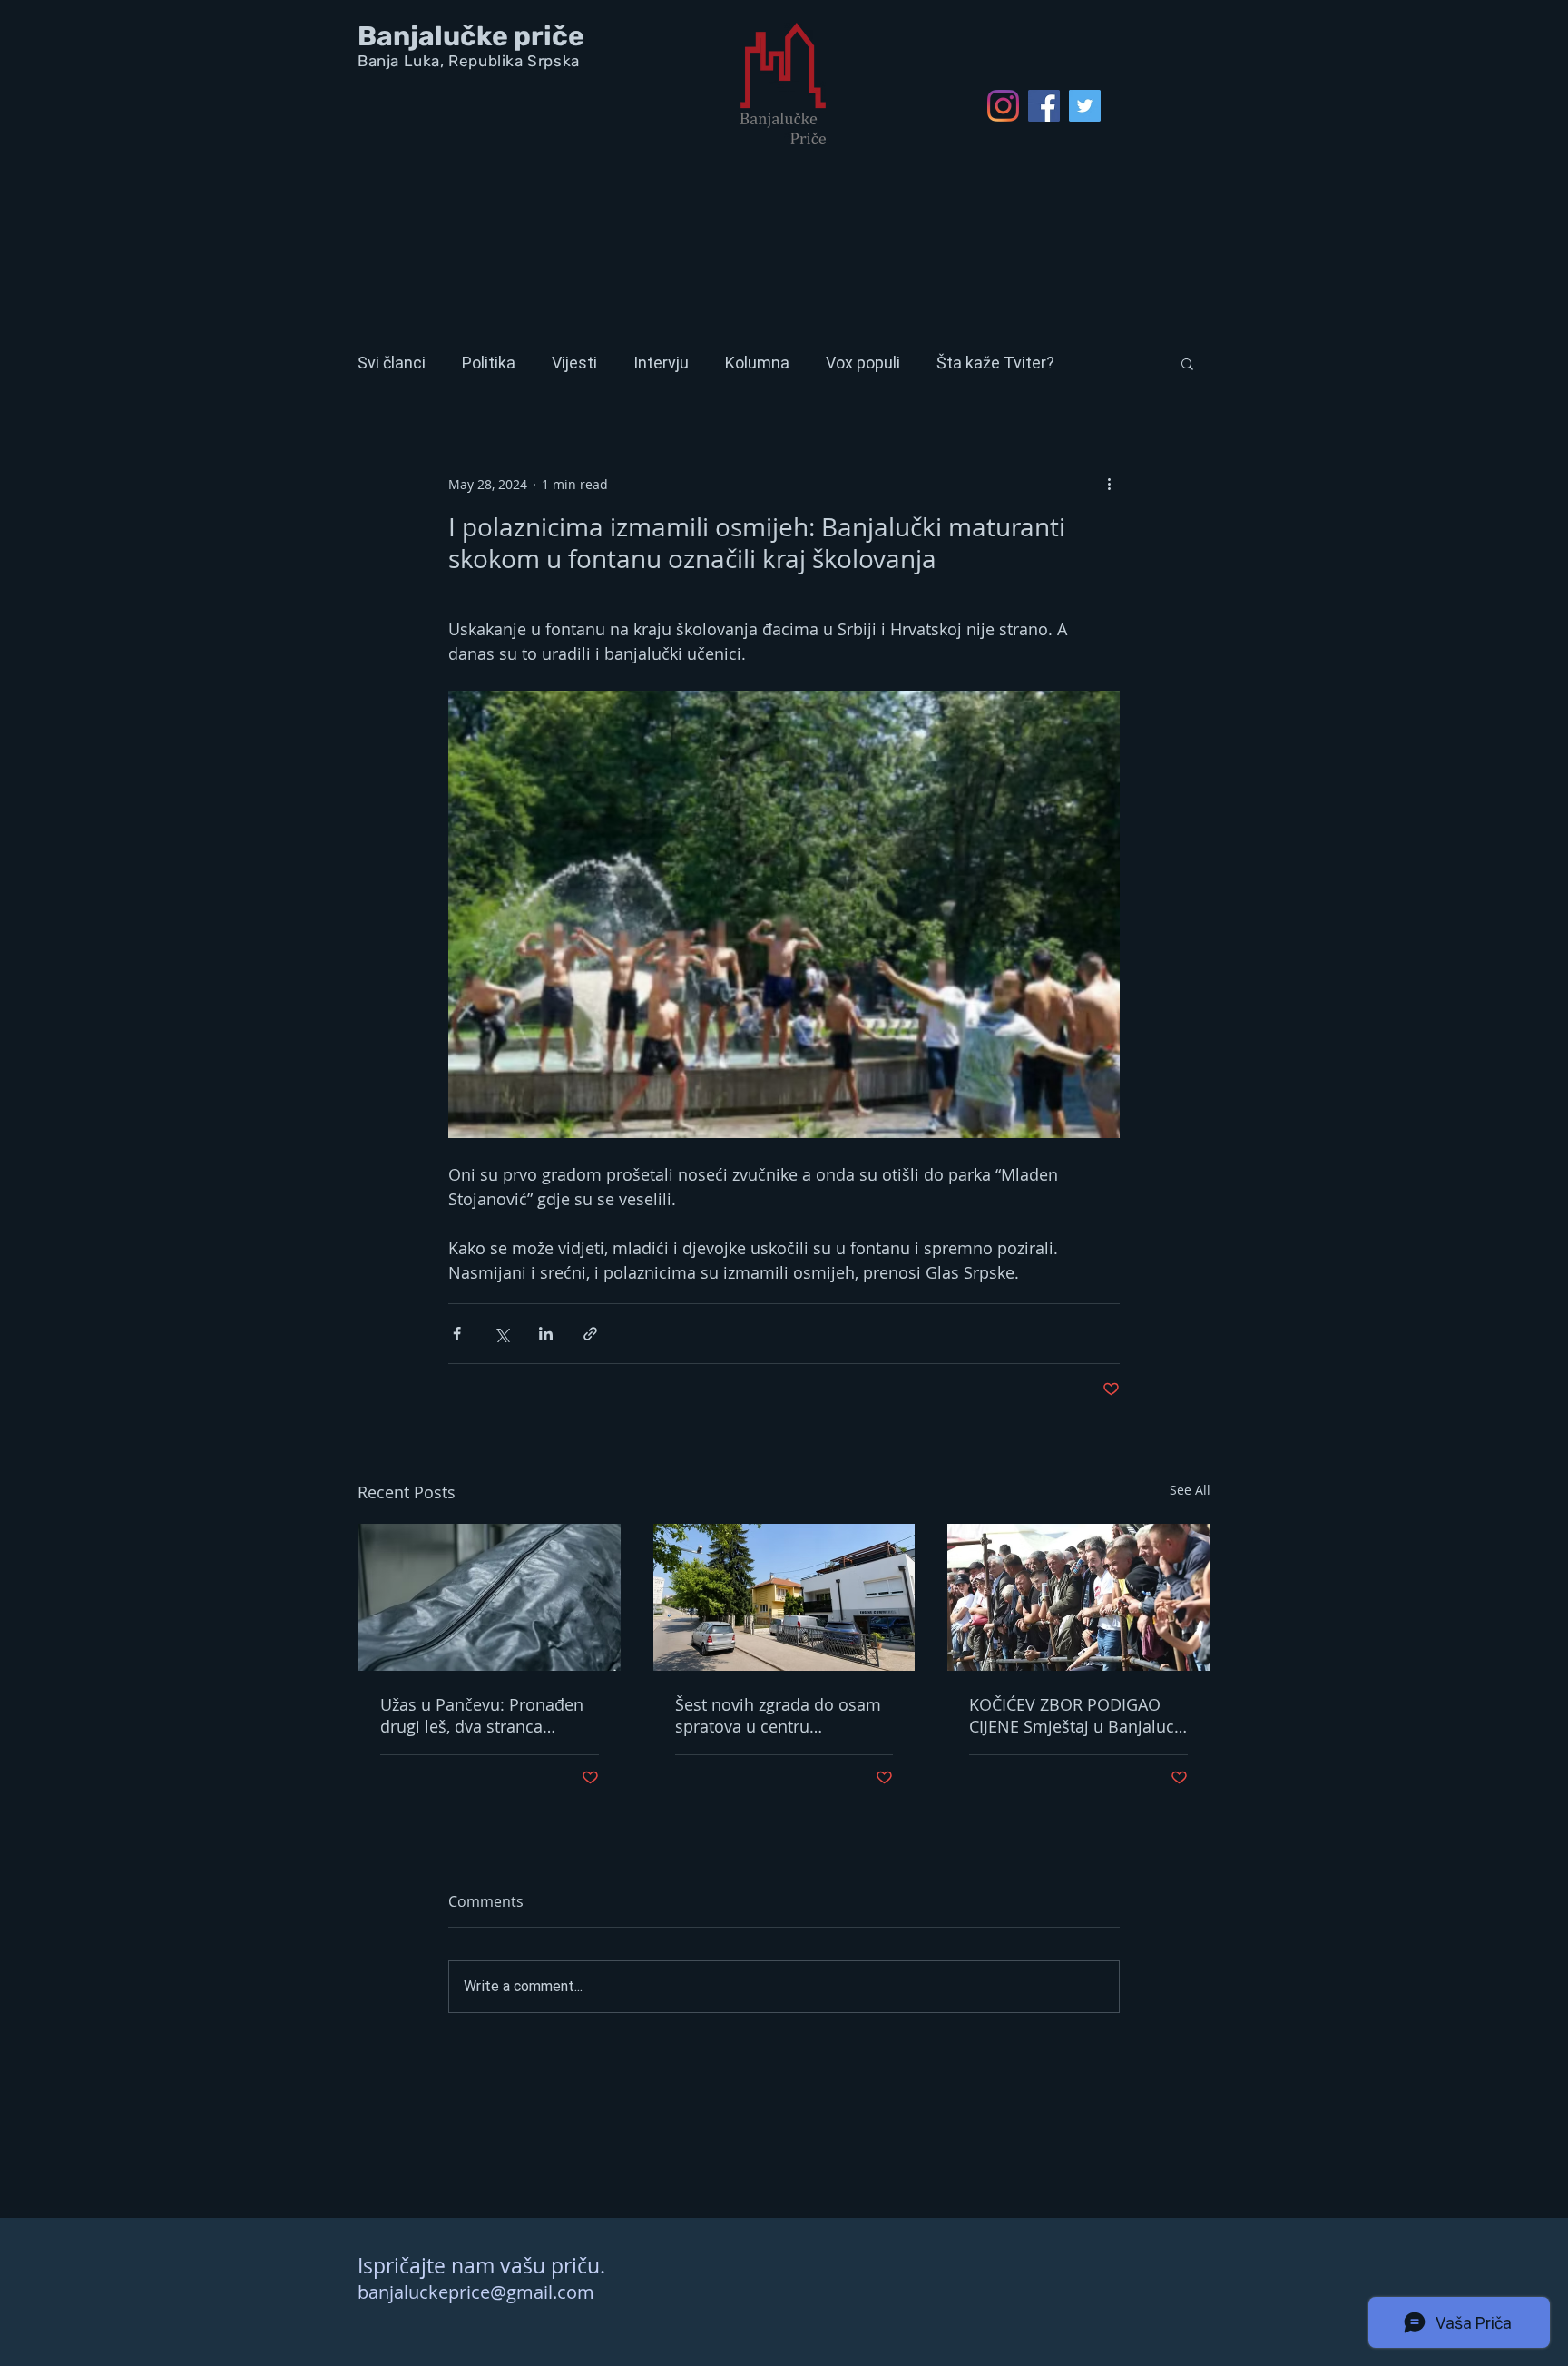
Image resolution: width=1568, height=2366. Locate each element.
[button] (1187, 363)
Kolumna (757, 363)
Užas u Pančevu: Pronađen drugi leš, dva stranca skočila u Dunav (482, 1715)
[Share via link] (590, 1334)
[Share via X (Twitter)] (501, 1334)
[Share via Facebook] (457, 1334)
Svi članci (392, 363)
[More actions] (1109, 484)
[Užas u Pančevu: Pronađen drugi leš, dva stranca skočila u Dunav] (490, 1597)
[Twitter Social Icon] (1085, 106)
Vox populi (863, 363)
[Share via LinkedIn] (546, 1334)
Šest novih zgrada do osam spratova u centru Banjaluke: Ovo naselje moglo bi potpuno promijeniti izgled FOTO (778, 1715)
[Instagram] (1003, 106)
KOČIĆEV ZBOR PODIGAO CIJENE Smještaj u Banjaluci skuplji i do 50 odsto (1074, 1715)
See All (1190, 1490)
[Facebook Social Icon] (1044, 106)
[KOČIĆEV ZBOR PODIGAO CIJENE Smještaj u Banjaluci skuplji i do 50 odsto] (1078, 1597)
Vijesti (574, 363)
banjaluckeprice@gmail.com (476, 2292)
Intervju (661, 363)
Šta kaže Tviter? (995, 363)
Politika (489, 363)
